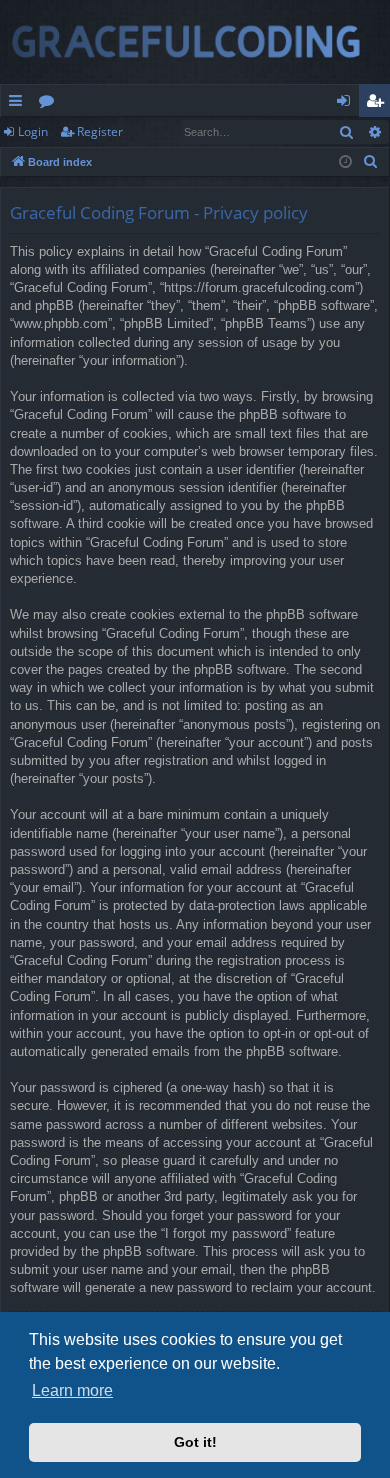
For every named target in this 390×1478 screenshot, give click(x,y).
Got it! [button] (195, 1442)
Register (100, 131)
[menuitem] (371, 162)
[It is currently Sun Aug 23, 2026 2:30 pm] (345, 162)
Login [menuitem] (347, 104)
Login (33, 131)
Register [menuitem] (379, 104)
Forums (50, 104)
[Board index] (195, 42)
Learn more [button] (72, 1390)
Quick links (19, 104)
